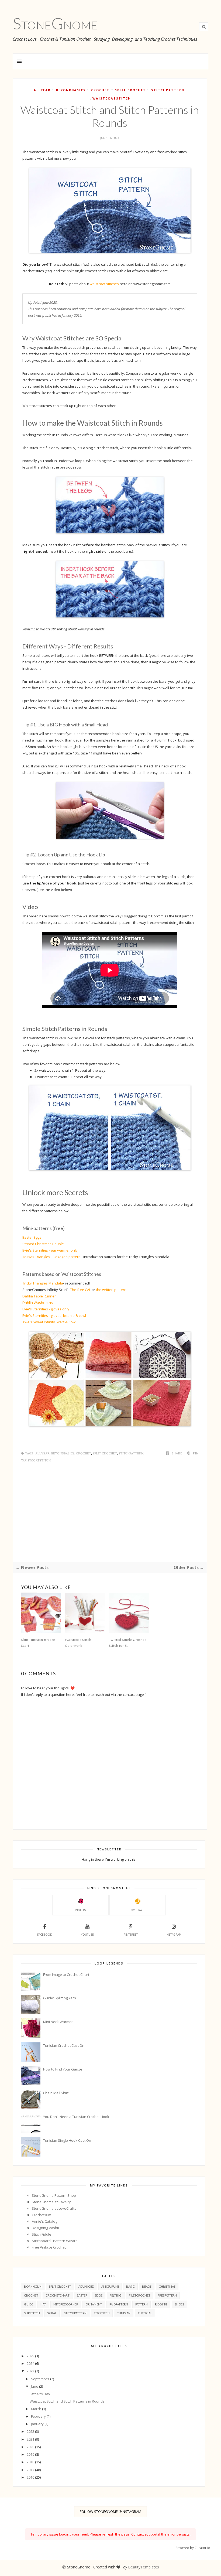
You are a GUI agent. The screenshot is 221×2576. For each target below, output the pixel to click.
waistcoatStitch (112, 98)
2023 (31, 2371)
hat (43, 2304)
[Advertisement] (110, 1515)
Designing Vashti (45, 2228)
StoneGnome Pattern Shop (54, 2195)
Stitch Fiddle (42, 2234)
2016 (31, 2477)
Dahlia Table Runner (39, 1296)
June (35, 2386)
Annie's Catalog (44, 2221)
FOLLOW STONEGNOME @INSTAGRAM (110, 2512)
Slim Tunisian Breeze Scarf (38, 1643)
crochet (100, 90)
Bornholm (33, 2286)
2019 (31, 2454)
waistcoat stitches (104, 284)
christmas (167, 2286)
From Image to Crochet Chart (66, 1974)
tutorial (145, 2313)
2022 (31, 2431)
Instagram (174, 1935)
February (39, 2416)
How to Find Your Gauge (63, 2069)
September (41, 2379)
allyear (42, 90)
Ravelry (81, 1910)
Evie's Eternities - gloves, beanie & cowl (54, 1316)
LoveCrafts (138, 1910)
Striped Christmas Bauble (43, 1244)
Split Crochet (130, 90)
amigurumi (110, 2286)
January (38, 2424)
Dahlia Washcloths (38, 1303)
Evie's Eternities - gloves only (46, 1309)
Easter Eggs (32, 1237)
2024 (31, 2363)
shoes (179, 2304)
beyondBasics (71, 90)
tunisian (124, 2313)
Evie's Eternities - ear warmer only (50, 1250)
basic (130, 2286)
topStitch (102, 2313)
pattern (141, 2304)
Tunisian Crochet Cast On (64, 2045)
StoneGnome (55, 23)
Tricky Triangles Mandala (43, 1283)
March (37, 2409)
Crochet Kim (42, 2215)
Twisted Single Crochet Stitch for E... (127, 1643)
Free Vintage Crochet (49, 2247)
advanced (86, 2286)
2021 (31, 2439)
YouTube (87, 1935)
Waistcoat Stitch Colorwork (78, 1643)
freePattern (167, 2295)
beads (147, 2286)
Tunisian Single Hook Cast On (67, 2140)
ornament (94, 2304)
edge (99, 2295)
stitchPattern (168, 90)
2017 (31, 2470)
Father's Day (40, 2394)
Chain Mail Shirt (56, 2093)
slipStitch (32, 2313)
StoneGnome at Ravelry (51, 2202)
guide (29, 2304)
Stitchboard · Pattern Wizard (55, 2241)
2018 (31, 2462)
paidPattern (119, 2304)
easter (82, 2295)
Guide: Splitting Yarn (60, 1998)
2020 (31, 2447)
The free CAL (80, 1290)
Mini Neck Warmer (58, 2022)
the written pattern (111, 1290)
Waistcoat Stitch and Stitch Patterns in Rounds (67, 2401)
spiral (52, 2313)
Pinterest (131, 1935)
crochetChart (58, 2295)
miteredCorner (66, 2304)
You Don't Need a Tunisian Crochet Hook (76, 2117)
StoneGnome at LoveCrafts (54, 2208)
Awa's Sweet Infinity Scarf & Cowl (49, 1322)
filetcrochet (140, 2295)
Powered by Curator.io (193, 2548)
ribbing (161, 2304)
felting (116, 2295)
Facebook (44, 1935)
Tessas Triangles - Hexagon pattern (51, 1257)
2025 (31, 2356)
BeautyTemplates (144, 2567)
